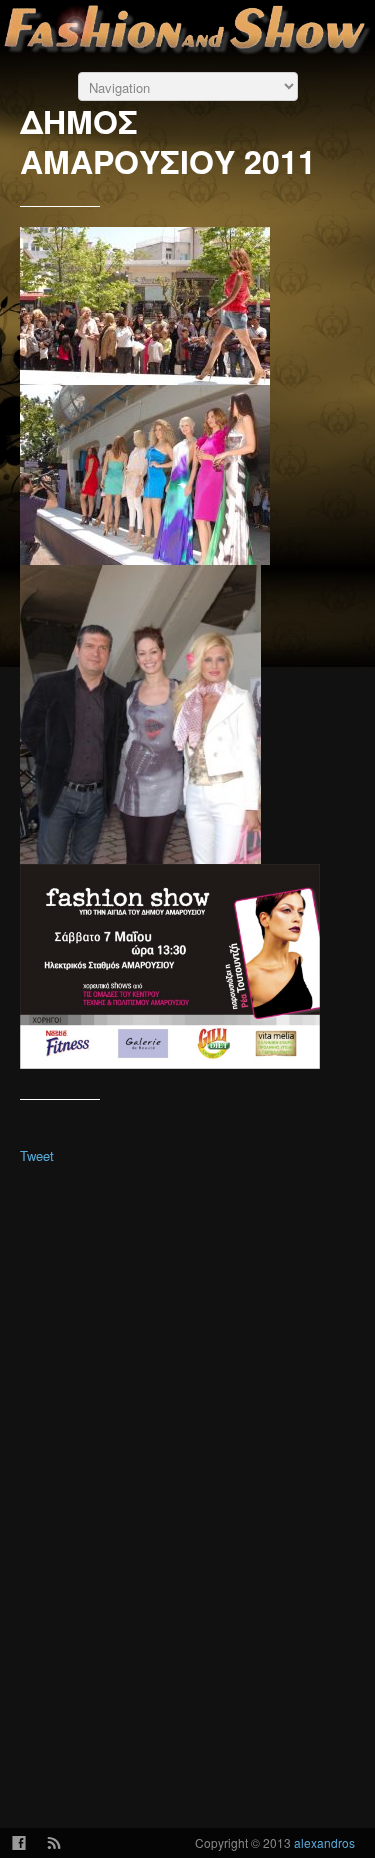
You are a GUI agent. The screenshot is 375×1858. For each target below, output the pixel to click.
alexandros (324, 1842)
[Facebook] (18, 1843)
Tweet (37, 1155)
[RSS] (53, 1843)
